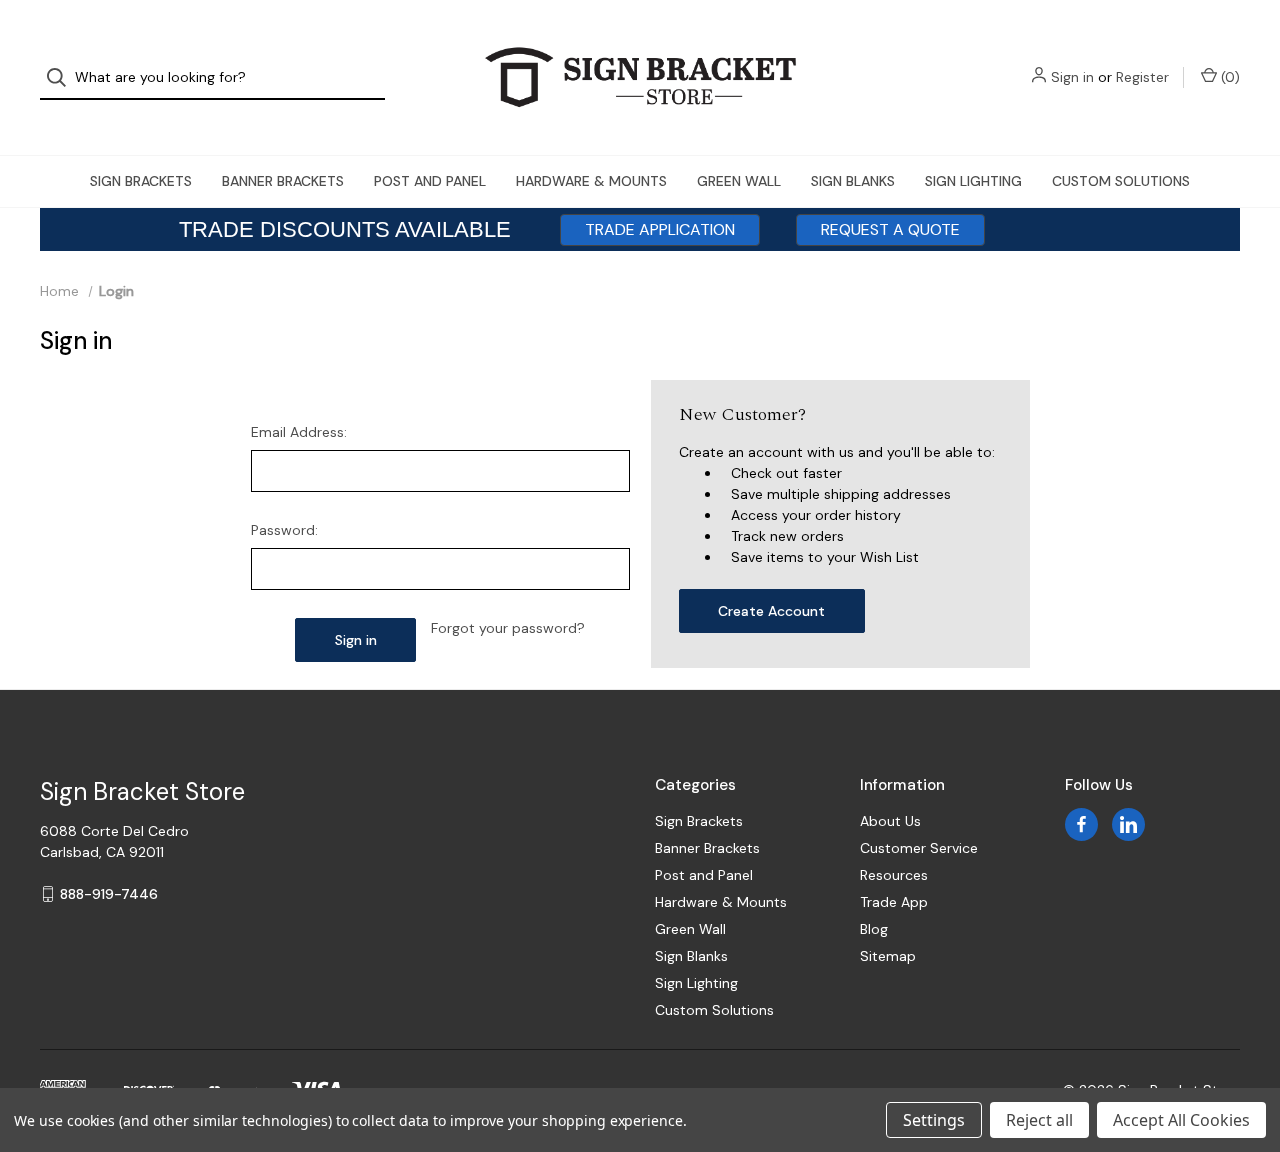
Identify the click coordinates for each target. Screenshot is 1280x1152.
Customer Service (919, 848)
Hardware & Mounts (591, 181)
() (1228, 77)
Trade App (894, 902)
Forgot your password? (508, 628)
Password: (284, 530)
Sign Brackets (141, 181)
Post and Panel (430, 181)
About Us (890, 821)
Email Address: (299, 432)
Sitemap (888, 956)
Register (1142, 77)
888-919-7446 (109, 894)
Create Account (771, 611)
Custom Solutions (1121, 181)
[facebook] (1081, 824)
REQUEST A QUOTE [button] (890, 229)
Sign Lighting (973, 181)
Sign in (1072, 77)
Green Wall (739, 181)
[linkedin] (1128, 824)
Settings (934, 1120)
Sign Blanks (853, 181)
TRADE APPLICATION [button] (660, 229)
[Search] (62, 77)
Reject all (1039, 1120)
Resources (894, 875)
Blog (874, 929)
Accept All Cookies (1181, 1120)
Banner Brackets (283, 181)
